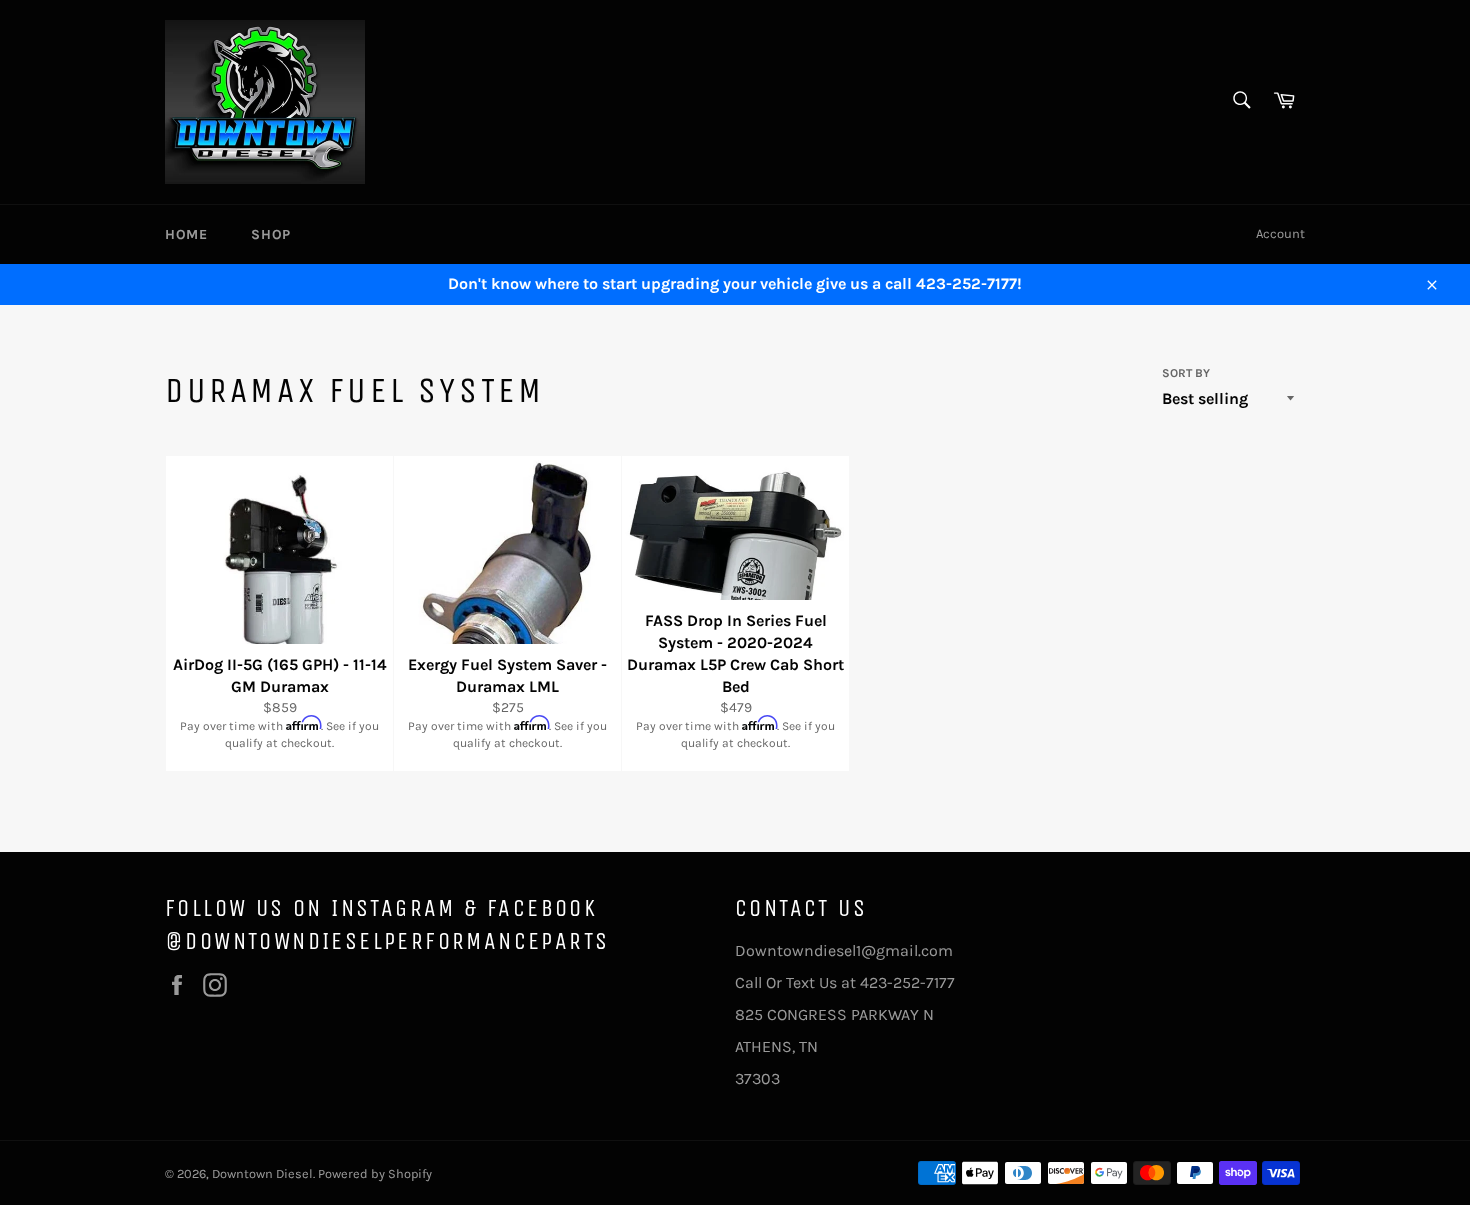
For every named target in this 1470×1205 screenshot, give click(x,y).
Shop (270, 234)
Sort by (1186, 373)
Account (1280, 233)
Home (186, 234)
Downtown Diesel (262, 1173)
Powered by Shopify (375, 1173)
